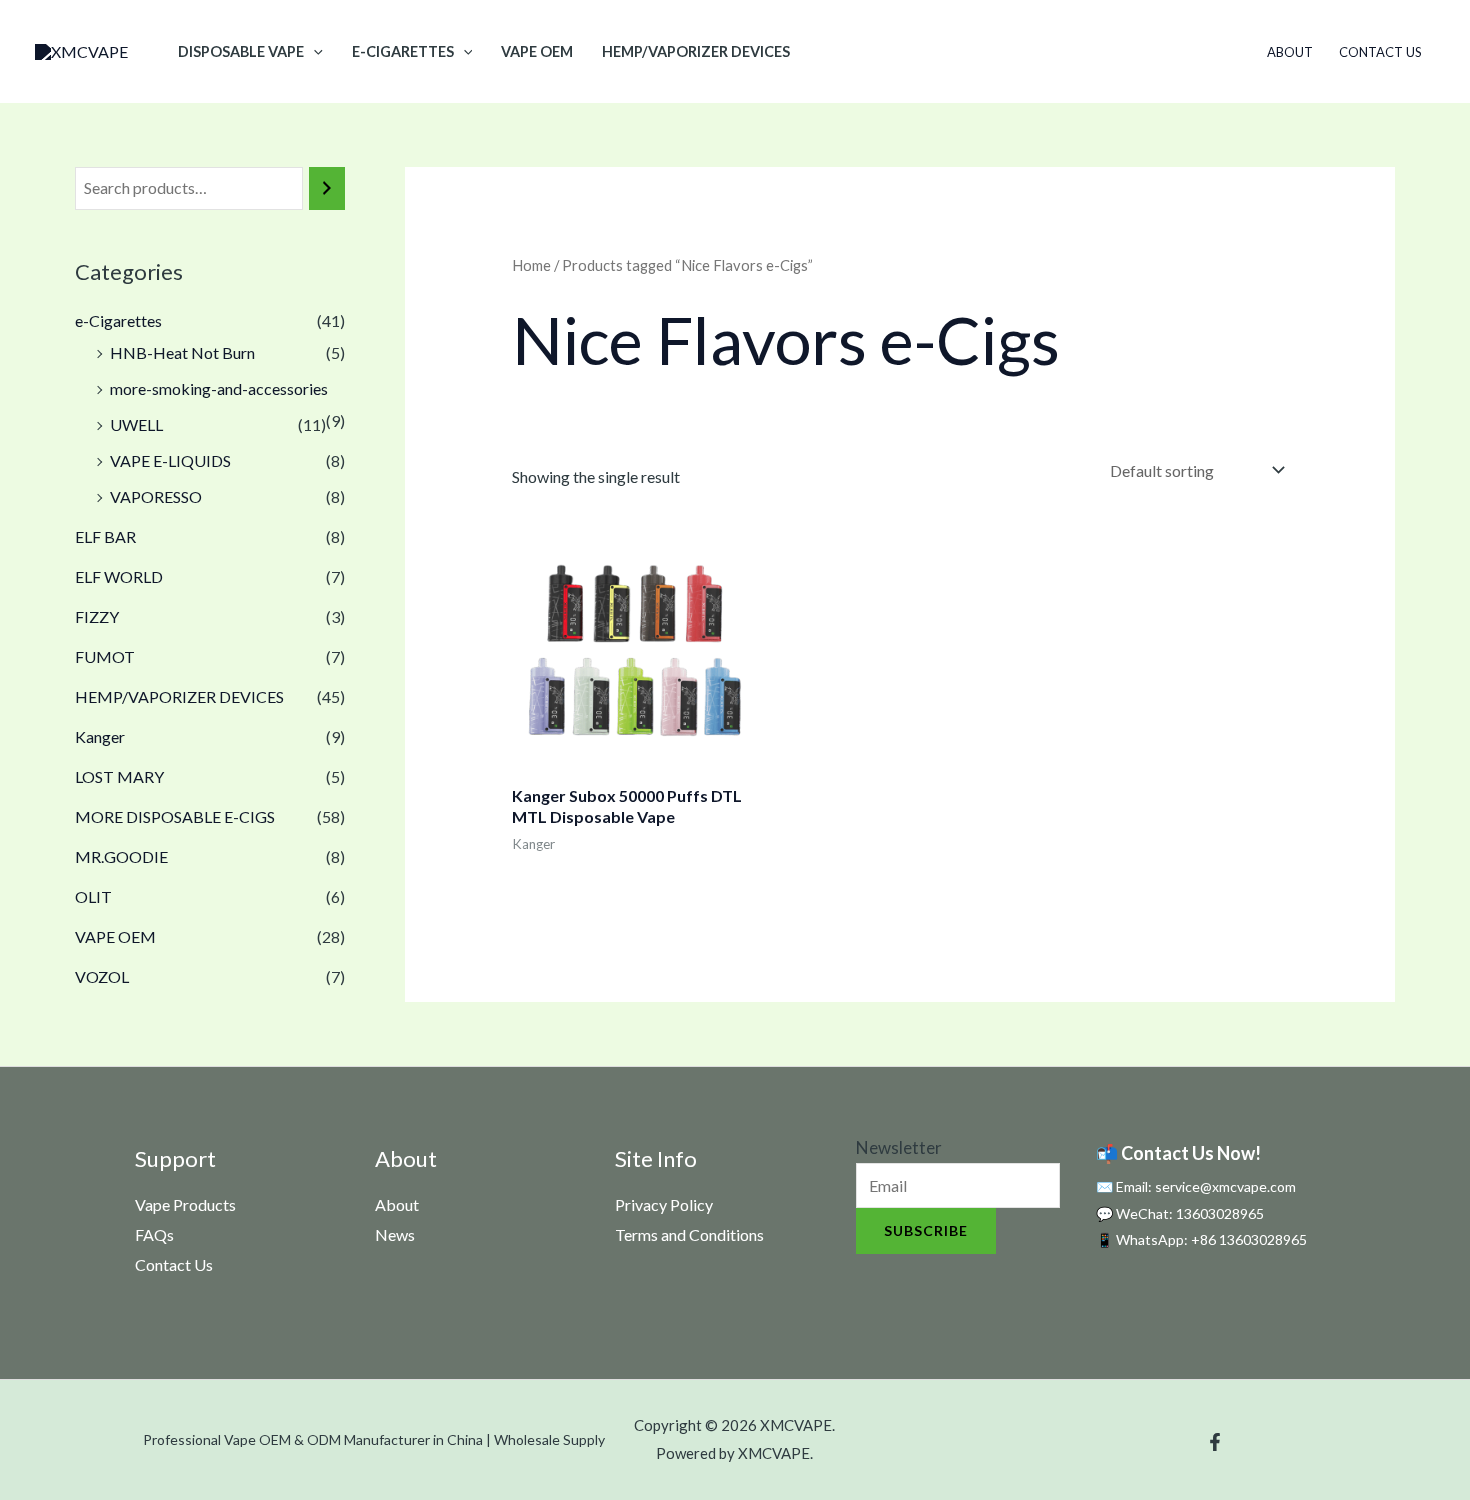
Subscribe (926, 1230)
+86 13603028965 (1249, 1239)
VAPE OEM (537, 51)
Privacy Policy (664, 1204)
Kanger (100, 736)
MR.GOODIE (121, 856)
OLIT (93, 896)
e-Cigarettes (403, 51)
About (1290, 52)
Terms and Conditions (689, 1234)
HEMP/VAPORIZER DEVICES (696, 51)
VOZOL (102, 976)
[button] (313, 51)
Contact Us (1380, 52)
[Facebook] (1215, 1442)
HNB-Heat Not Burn (182, 352)
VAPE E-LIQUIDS (170, 460)
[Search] (327, 188)
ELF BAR (105, 536)
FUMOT (105, 656)
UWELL (136, 424)
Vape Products (185, 1204)
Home (531, 265)
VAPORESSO (156, 496)
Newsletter (899, 1147)
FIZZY (97, 616)
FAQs (154, 1234)
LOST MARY (119, 776)
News (395, 1234)
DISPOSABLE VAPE (241, 51)
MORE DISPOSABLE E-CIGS (175, 816)
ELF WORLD (119, 576)
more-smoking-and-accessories (219, 388)
